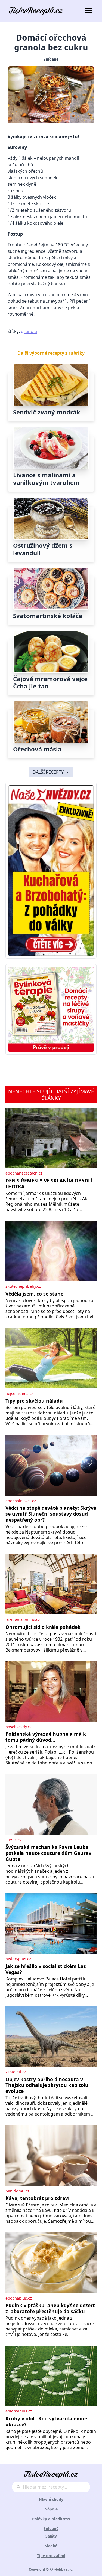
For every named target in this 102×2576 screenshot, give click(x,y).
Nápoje (51, 2509)
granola (29, 331)
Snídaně (51, 59)
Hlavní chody (51, 2499)
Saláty (51, 2536)
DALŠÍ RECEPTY (48, 772)
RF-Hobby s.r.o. (61, 2569)
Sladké (51, 2546)
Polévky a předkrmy (51, 2519)
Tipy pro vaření (51, 2556)
